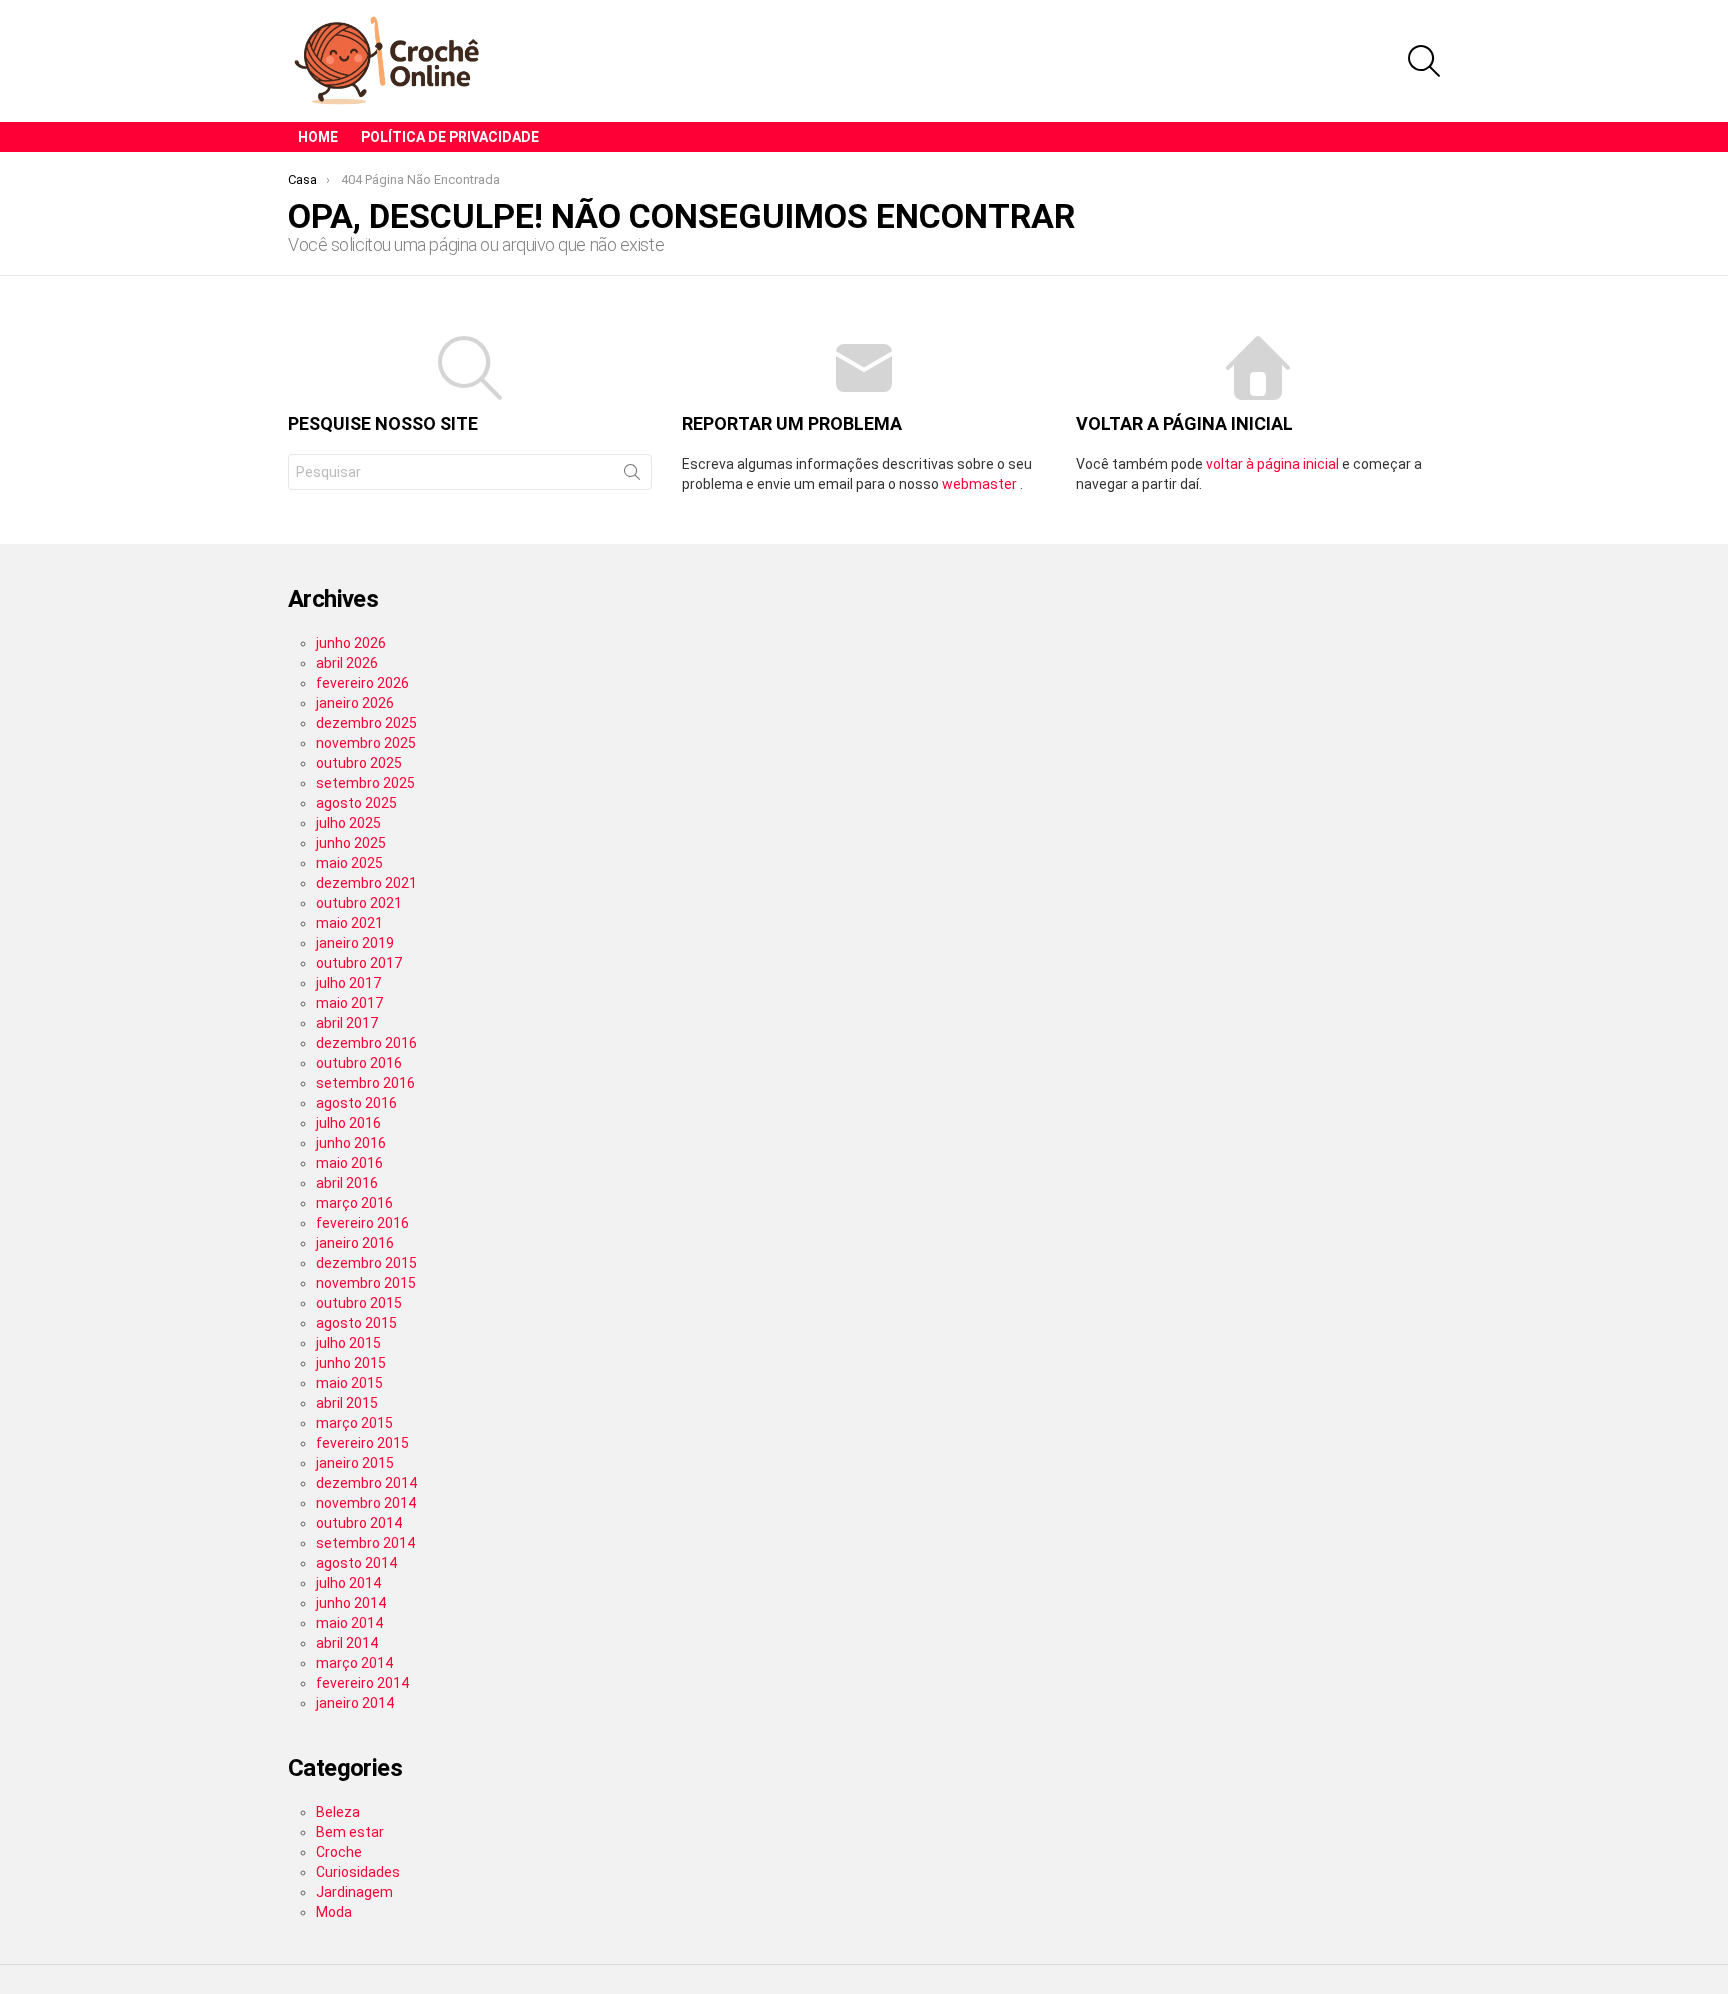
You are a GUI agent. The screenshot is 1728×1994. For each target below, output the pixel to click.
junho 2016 (351, 1143)
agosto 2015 (356, 1323)
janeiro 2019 (355, 943)
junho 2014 (351, 1603)
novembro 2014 (366, 1503)
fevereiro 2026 (362, 683)
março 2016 (354, 1203)
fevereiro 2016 (362, 1223)
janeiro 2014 (355, 1703)
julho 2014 (348, 1583)
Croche (339, 1852)
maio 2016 (349, 1163)
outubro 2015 (359, 1303)
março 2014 (354, 1663)
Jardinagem (354, 1892)
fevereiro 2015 (362, 1443)
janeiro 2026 (355, 703)
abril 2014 (347, 1643)
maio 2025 (349, 863)
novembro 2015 (366, 1283)
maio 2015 (349, 1383)
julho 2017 (348, 983)
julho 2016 (348, 1123)
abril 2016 (347, 1183)
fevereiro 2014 (362, 1683)
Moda (334, 1912)
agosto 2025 (356, 803)
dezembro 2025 (366, 723)
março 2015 (354, 1423)
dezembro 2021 (366, 883)
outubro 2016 (359, 1063)
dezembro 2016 (366, 1043)
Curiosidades (358, 1872)
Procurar (632, 476)
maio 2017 (349, 1003)
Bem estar (350, 1832)
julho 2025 (348, 823)
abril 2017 (347, 1023)
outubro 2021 (359, 903)
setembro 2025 (365, 783)
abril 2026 (347, 663)
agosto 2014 (356, 1563)
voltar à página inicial (1274, 464)
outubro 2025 (359, 763)
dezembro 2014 (366, 1483)
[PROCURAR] (1424, 61)
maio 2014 (349, 1623)
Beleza (338, 1812)
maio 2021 (349, 923)
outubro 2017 (359, 963)
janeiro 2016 (355, 1243)
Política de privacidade (450, 137)
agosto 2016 (356, 1103)
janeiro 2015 (355, 1463)
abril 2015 (347, 1403)
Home (318, 137)
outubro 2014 (359, 1523)
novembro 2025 (366, 743)
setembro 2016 (365, 1083)
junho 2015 (351, 1363)
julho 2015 (348, 1343)
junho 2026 (351, 643)
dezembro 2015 (366, 1263)
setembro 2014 (365, 1543)
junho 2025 (351, 843)
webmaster (981, 484)
